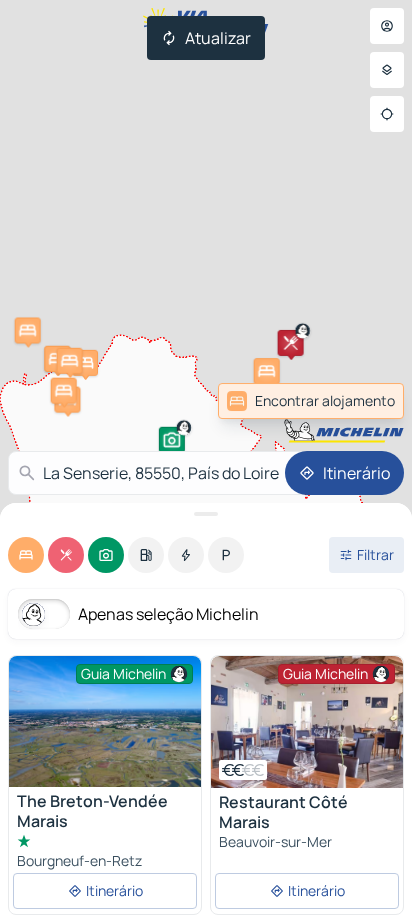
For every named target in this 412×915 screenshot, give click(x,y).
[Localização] (387, 114)
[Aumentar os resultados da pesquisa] (206, 514)
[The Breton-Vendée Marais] (105, 721)
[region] (307, 722)
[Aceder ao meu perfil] (387, 26)
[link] (360, 401)
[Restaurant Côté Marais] (307, 722)
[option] (26, 555)
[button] (172, 440)
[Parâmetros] (387, 70)
